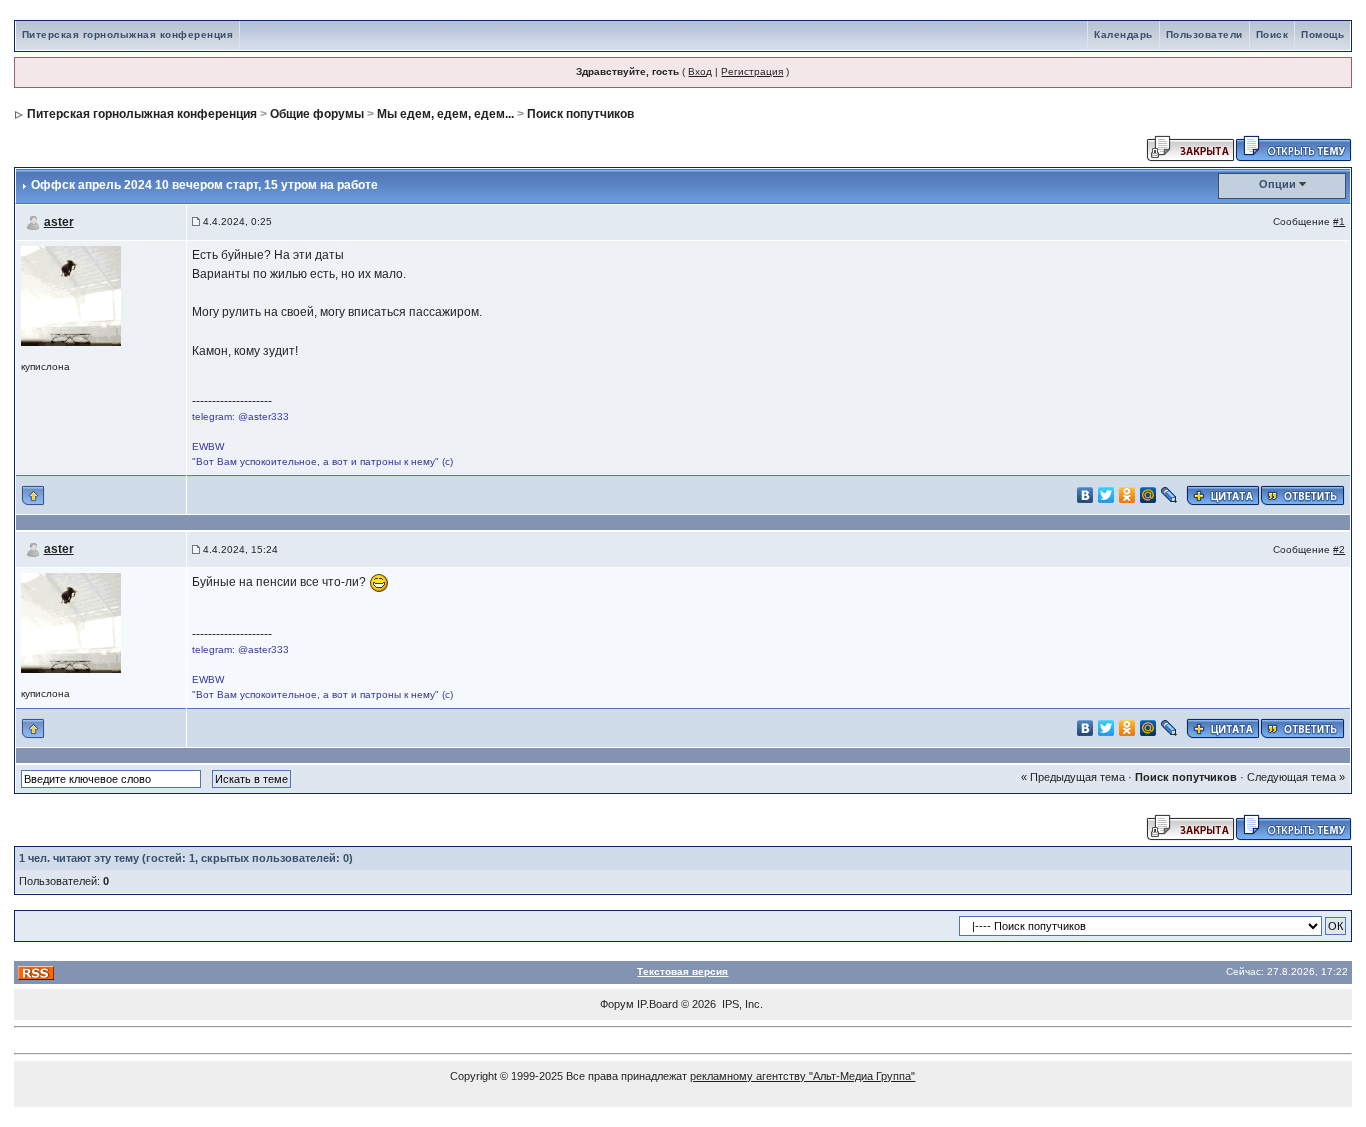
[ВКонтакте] (1085, 495)
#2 (1339, 549)
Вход (700, 71)
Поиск (1272, 34)
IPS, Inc (741, 1004)
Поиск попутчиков (580, 114)
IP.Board (657, 1004)
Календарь (1123, 34)
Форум (617, 1004)
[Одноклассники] (1127, 495)
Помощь (1322, 34)
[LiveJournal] (1169, 495)
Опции (1277, 184)
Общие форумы (317, 114)
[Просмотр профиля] (71, 294)
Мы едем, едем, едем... (445, 114)
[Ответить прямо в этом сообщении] (1302, 495)
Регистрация (752, 71)
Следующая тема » (1296, 777)
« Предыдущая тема (1073, 777)
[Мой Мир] (1148, 495)
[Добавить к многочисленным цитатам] (1223, 495)
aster (59, 222)
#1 (1339, 221)
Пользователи (1204, 34)
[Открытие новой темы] (1293, 147)
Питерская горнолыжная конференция (128, 34)
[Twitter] (1106, 495)
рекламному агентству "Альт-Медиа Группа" (802, 1076)
